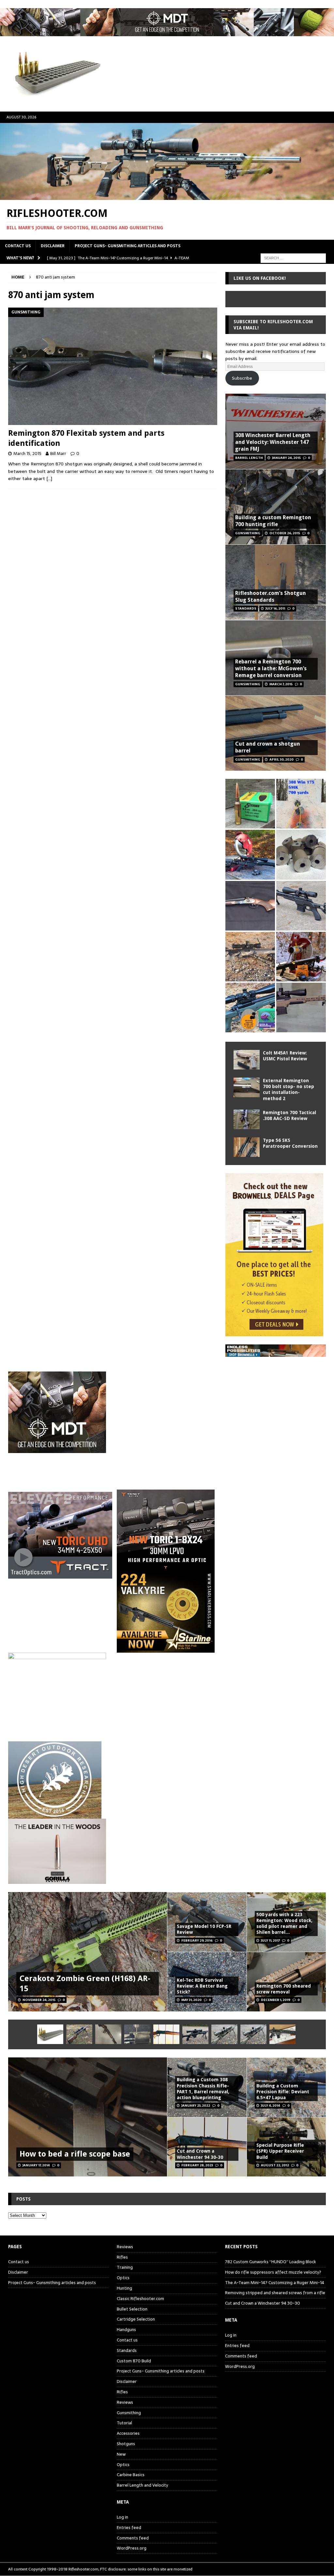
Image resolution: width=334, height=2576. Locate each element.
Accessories (128, 2433)
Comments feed (133, 2538)
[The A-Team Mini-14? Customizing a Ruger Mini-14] (108, 2034)
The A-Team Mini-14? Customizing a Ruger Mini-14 (275, 2283)
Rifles (122, 2257)
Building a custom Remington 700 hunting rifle (273, 521)
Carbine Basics (131, 2475)
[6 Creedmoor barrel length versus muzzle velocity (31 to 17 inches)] (301, 957)
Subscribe (242, 378)
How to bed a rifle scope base (75, 2154)
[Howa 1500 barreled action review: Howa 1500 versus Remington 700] (301, 906)
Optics (123, 2278)
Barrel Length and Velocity (142, 2485)
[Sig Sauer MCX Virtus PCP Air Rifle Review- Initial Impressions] (282, 2034)
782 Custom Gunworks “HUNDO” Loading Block (271, 2262)
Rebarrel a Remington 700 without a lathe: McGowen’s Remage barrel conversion (271, 668)
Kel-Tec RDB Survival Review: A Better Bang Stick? (202, 1986)
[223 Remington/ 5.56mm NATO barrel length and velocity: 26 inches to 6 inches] (301, 855)
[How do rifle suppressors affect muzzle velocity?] (79, 2034)
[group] (167, 1530)
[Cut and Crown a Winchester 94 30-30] (166, 2034)
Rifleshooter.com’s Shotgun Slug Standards (271, 597)
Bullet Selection (132, 2309)
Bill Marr (58, 454)
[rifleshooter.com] (167, 196)
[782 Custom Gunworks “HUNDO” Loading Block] (50, 2034)
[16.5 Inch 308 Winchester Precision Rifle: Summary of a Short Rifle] (250, 957)
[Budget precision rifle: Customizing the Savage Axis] (301, 804)
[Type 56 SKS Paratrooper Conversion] (247, 1147)
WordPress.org (132, 2548)
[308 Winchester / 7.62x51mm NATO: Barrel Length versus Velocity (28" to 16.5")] (250, 855)
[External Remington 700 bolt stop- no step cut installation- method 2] (247, 1087)
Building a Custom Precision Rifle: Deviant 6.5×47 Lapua (283, 2092)
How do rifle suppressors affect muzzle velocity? (273, 2272)
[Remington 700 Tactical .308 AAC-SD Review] (247, 1119)
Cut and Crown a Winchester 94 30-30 (263, 2303)
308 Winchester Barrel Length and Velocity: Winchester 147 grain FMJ (273, 442)
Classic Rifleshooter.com (140, 2299)
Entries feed (129, 2528)
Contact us (18, 246)
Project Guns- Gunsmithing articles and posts (128, 246)
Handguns (126, 2330)
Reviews (125, 2247)
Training (125, 2267)
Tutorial (124, 2423)
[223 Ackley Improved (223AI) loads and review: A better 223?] (250, 1008)
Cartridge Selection (136, 2319)
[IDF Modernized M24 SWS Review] (195, 2034)
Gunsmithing (129, 2413)
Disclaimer (53, 246)
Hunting (124, 2288)
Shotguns (126, 2444)
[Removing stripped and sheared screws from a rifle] (137, 2034)
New (121, 2454)
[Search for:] (293, 258)
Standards (127, 2350)
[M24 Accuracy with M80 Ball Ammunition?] (224, 2034)
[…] (49, 478)
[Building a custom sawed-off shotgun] (250, 906)
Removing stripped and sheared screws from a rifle (275, 2293)
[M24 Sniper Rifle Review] (253, 2034)
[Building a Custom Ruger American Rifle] (301, 1008)
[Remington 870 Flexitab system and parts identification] (113, 366)
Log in (122, 2517)
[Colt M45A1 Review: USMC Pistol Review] (247, 1060)
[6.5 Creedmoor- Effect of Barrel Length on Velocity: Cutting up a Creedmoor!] (250, 804)
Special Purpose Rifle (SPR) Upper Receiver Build (280, 2151)
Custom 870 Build (134, 2361)
